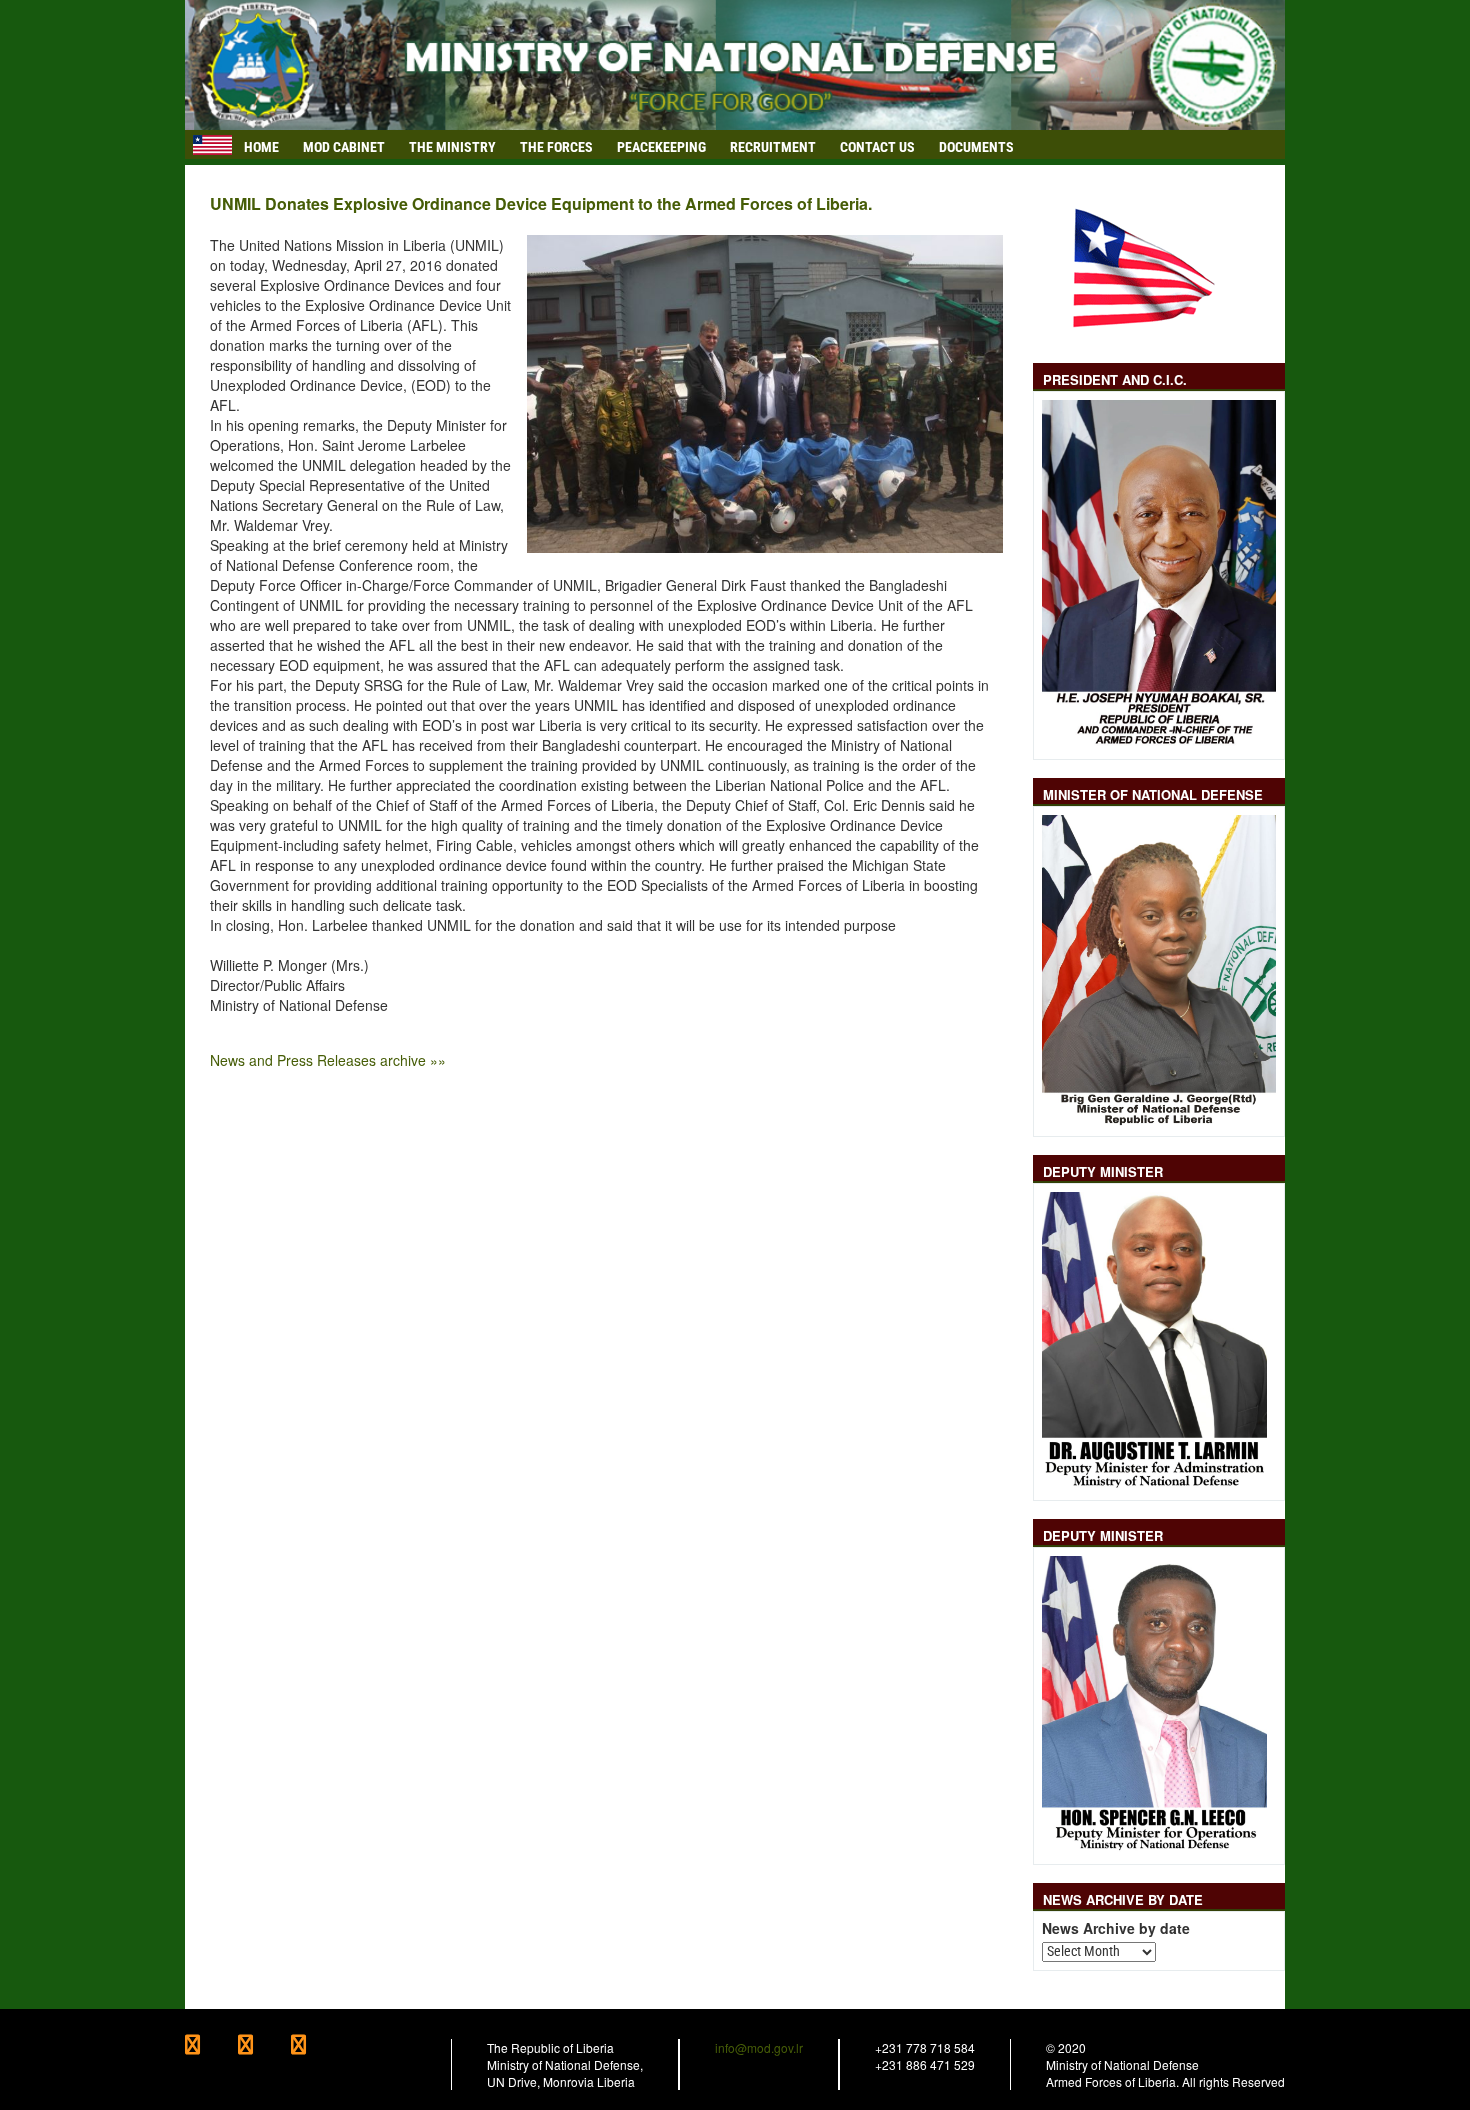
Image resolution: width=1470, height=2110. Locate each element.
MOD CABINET (344, 147)
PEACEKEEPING (661, 147)
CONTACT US (877, 147)
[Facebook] (211, 2046)
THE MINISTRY (452, 147)
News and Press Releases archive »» (328, 1060)
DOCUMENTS (976, 147)
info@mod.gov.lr (759, 2047)
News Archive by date (1116, 1928)
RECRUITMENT (773, 147)
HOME (261, 147)
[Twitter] (264, 2046)
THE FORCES (556, 147)
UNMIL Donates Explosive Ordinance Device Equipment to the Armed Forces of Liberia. (541, 204)
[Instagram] (316, 2046)
